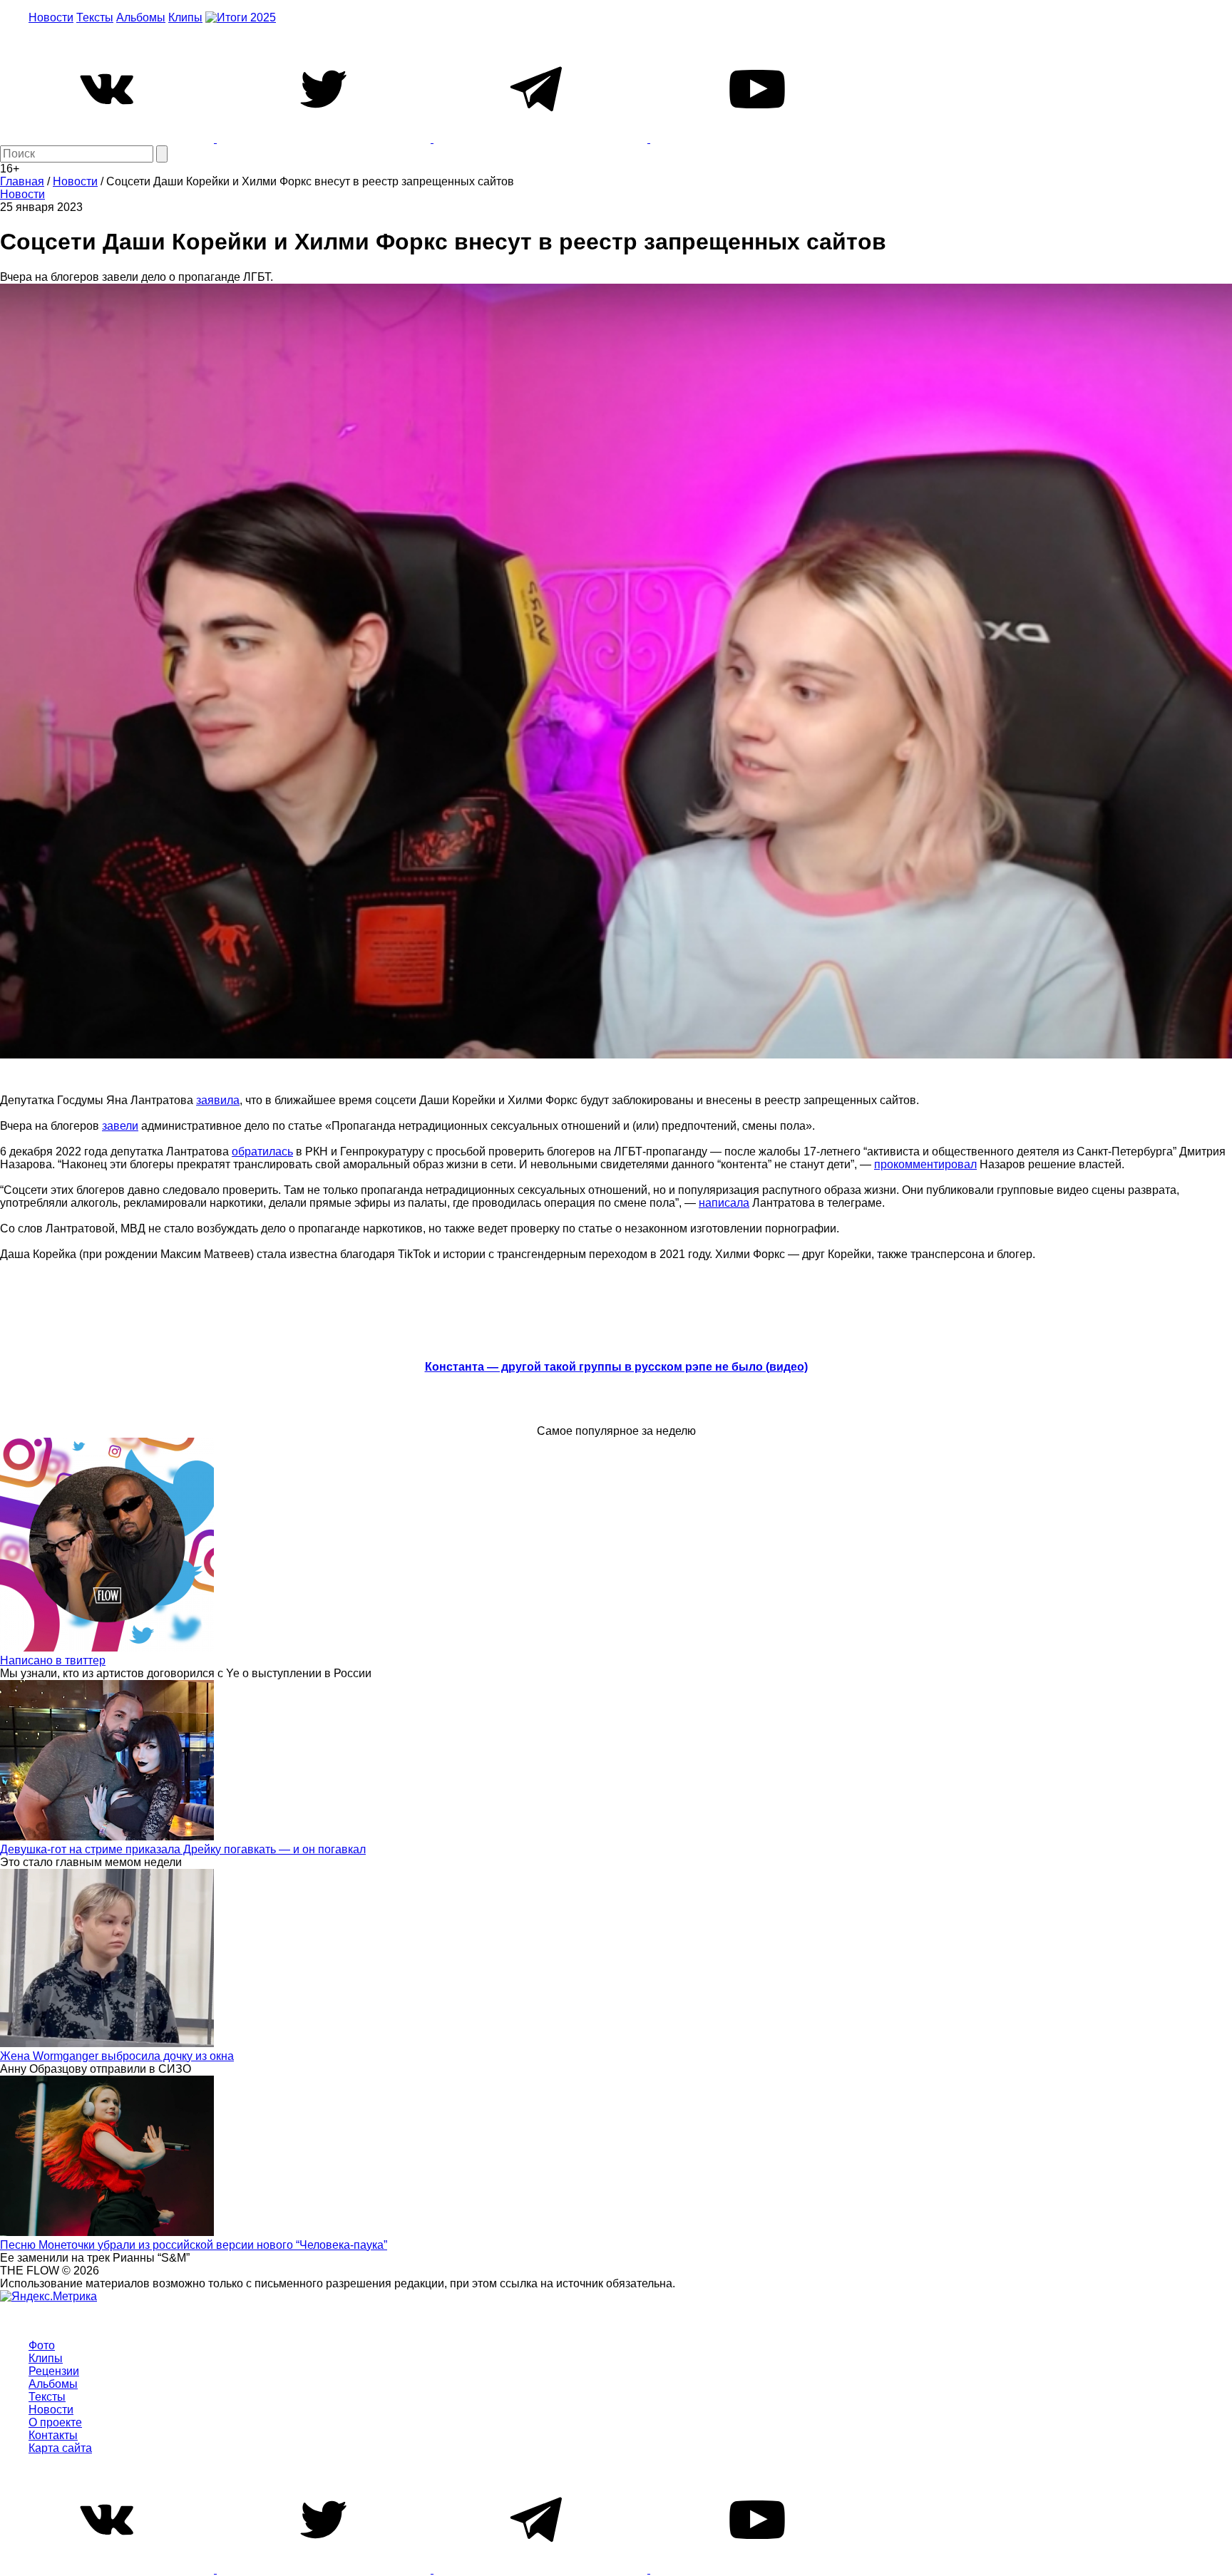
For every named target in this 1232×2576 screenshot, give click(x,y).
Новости (51, 17)
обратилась (262, 1152)
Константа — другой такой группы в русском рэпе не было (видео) (616, 1367)
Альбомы (141, 17)
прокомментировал (925, 1164)
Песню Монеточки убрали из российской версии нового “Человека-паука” (194, 2245)
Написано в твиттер (53, 1660)
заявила (218, 1100)
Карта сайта (60, 2448)
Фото (42, 2345)
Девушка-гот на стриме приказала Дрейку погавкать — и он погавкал (183, 1849)
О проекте (55, 2422)
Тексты (95, 17)
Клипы (185, 17)
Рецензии (54, 2371)
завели (120, 1126)
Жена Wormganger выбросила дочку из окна (117, 2056)
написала (724, 1203)
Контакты (53, 2435)
